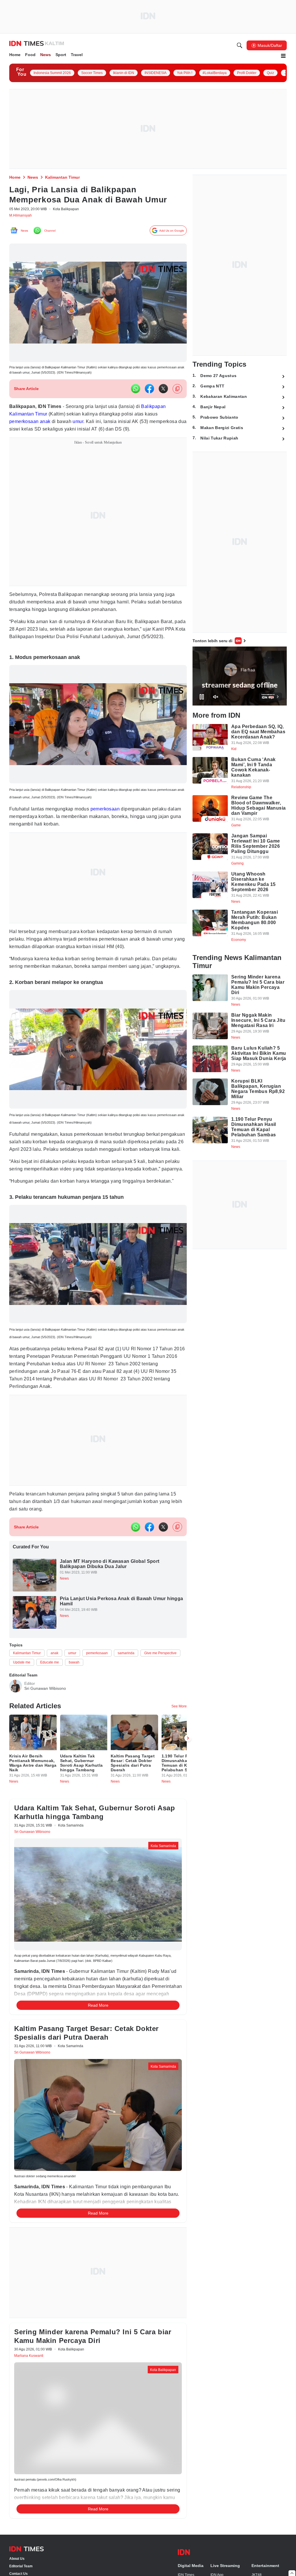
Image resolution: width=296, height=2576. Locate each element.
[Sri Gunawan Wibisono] (16, 1740)
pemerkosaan (26, 425)
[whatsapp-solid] (136, 392)
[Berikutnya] (188, 2075)
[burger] (283, 57)
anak (50, 425)
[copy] (177, 393)
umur (86, 425)
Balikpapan (166, 410)
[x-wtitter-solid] (163, 392)
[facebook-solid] (149, 392)
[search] (240, 46)
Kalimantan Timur (30, 418)
